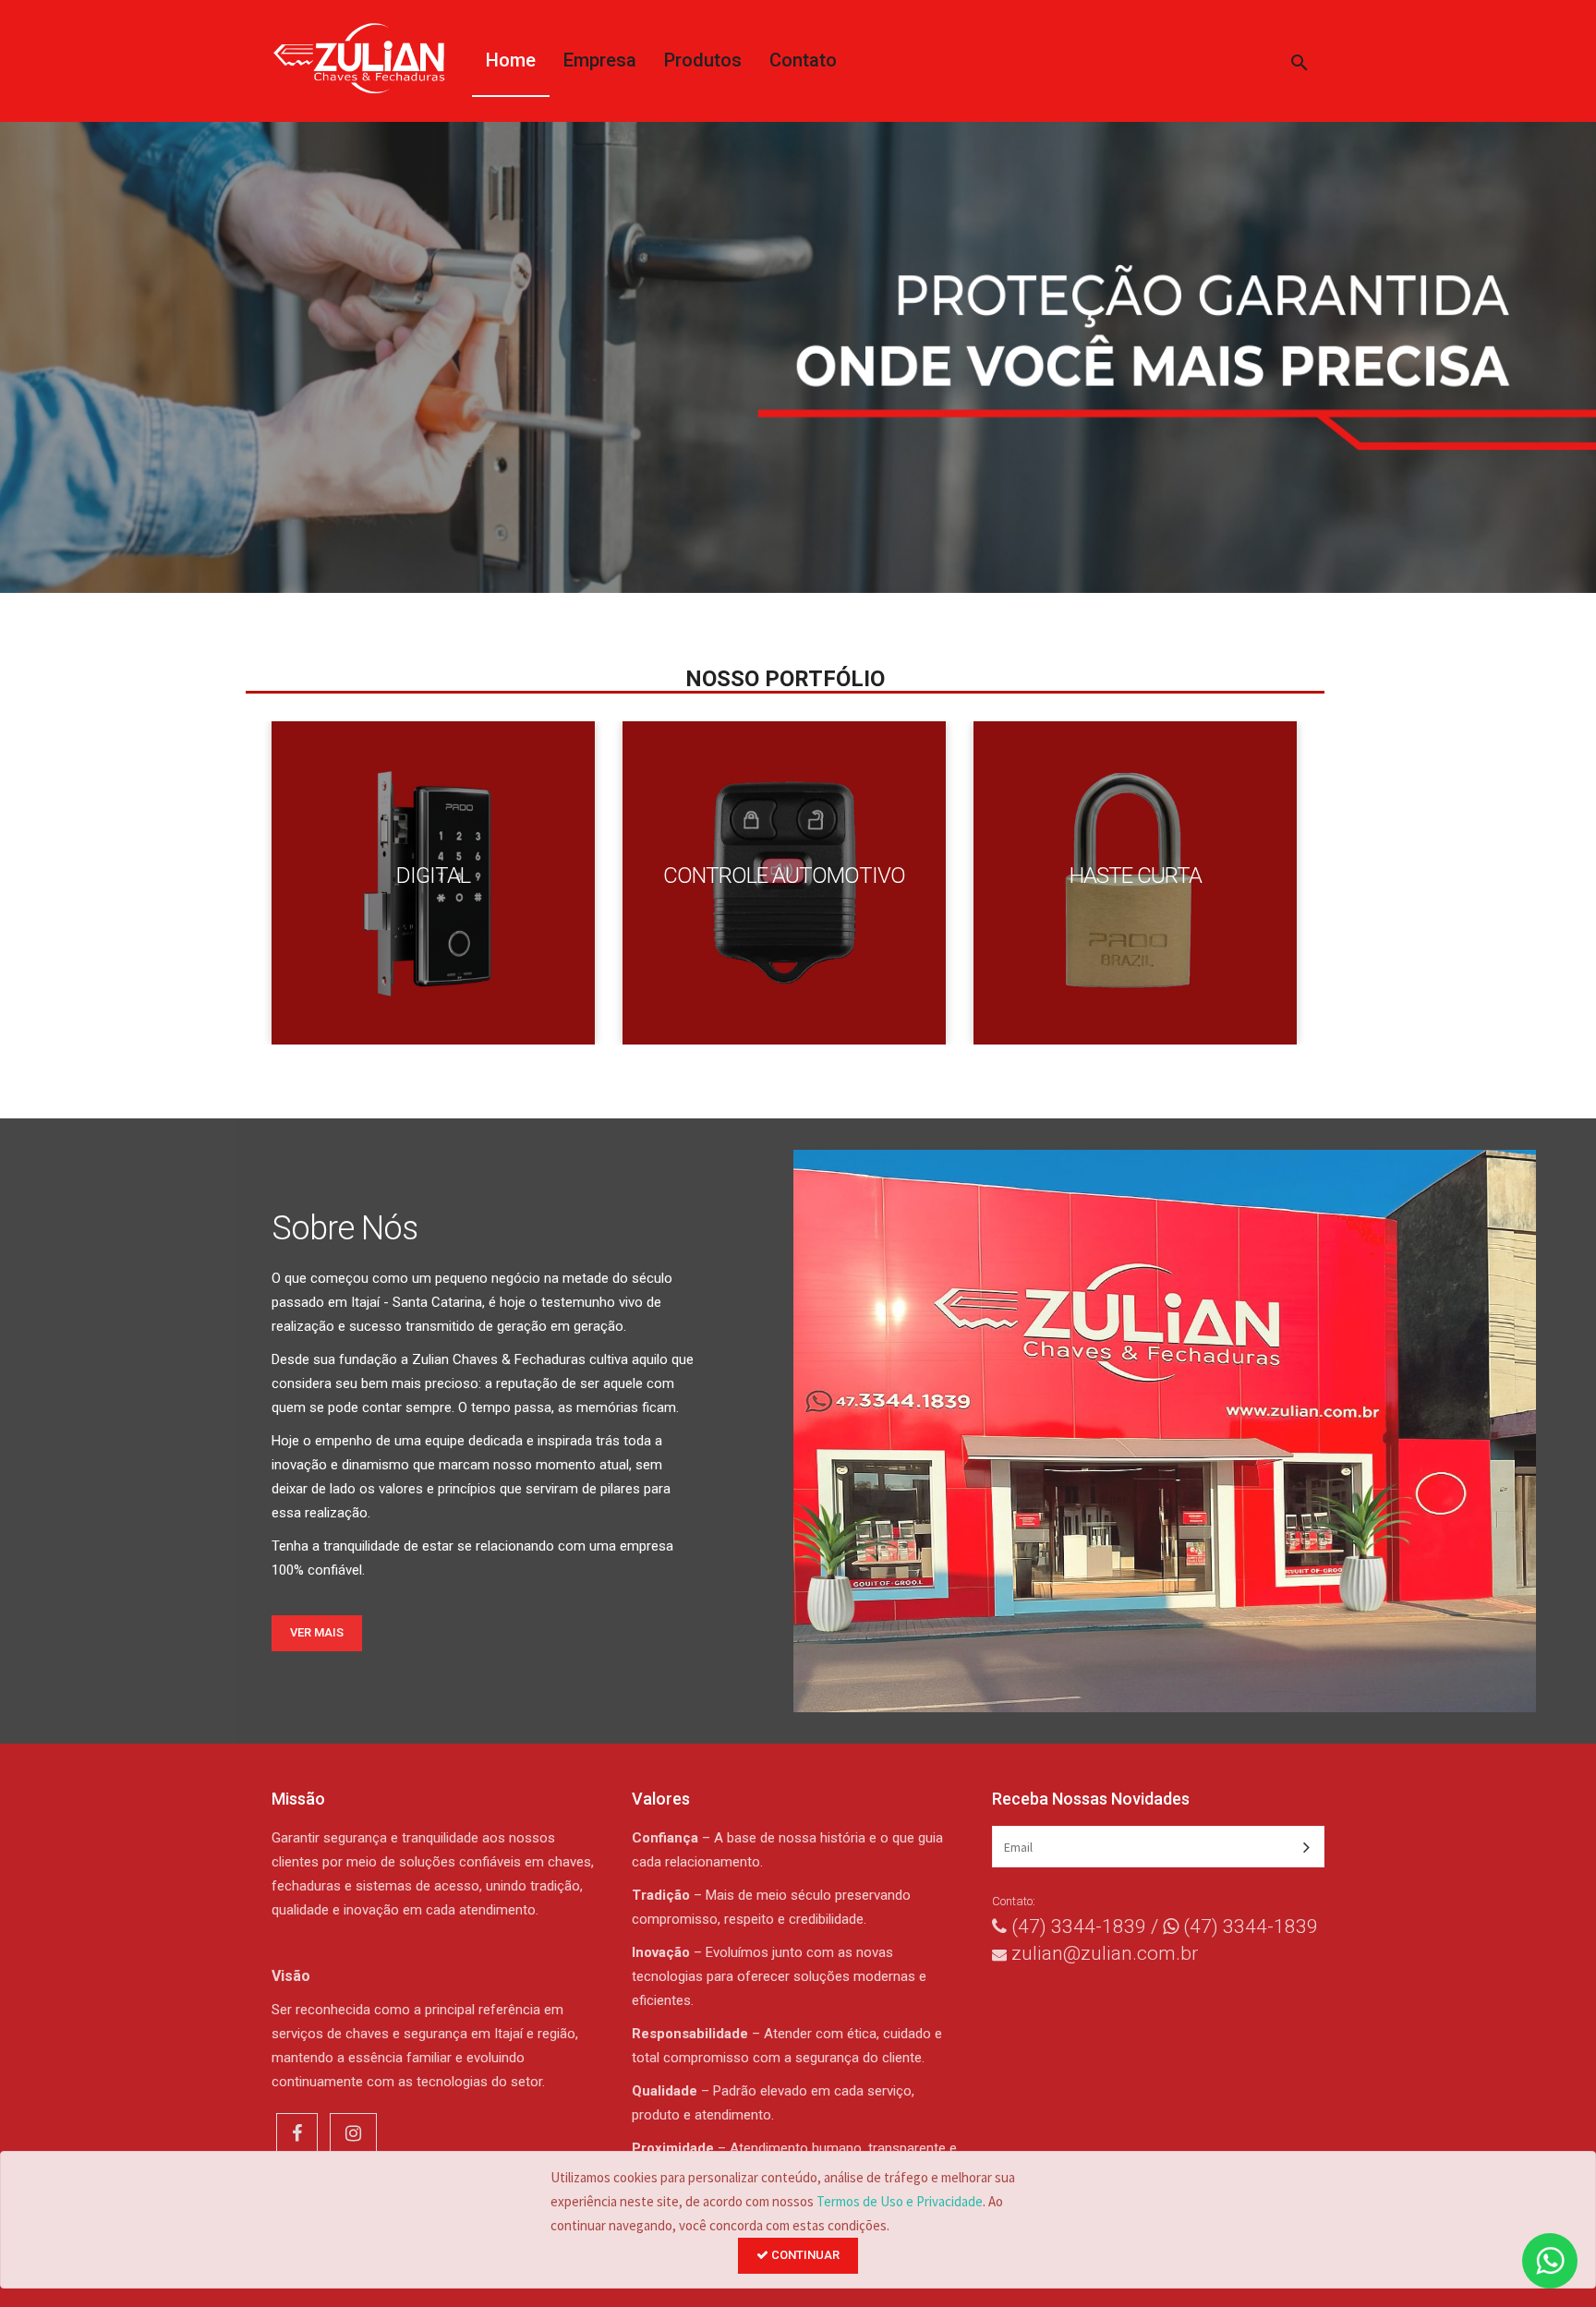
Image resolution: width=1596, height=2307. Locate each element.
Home (511, 60)
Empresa (600, 60)
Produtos (703, 60)
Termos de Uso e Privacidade (900, 2201)
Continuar (804, 2255)
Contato (803, 60)
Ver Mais (317, 1632)
